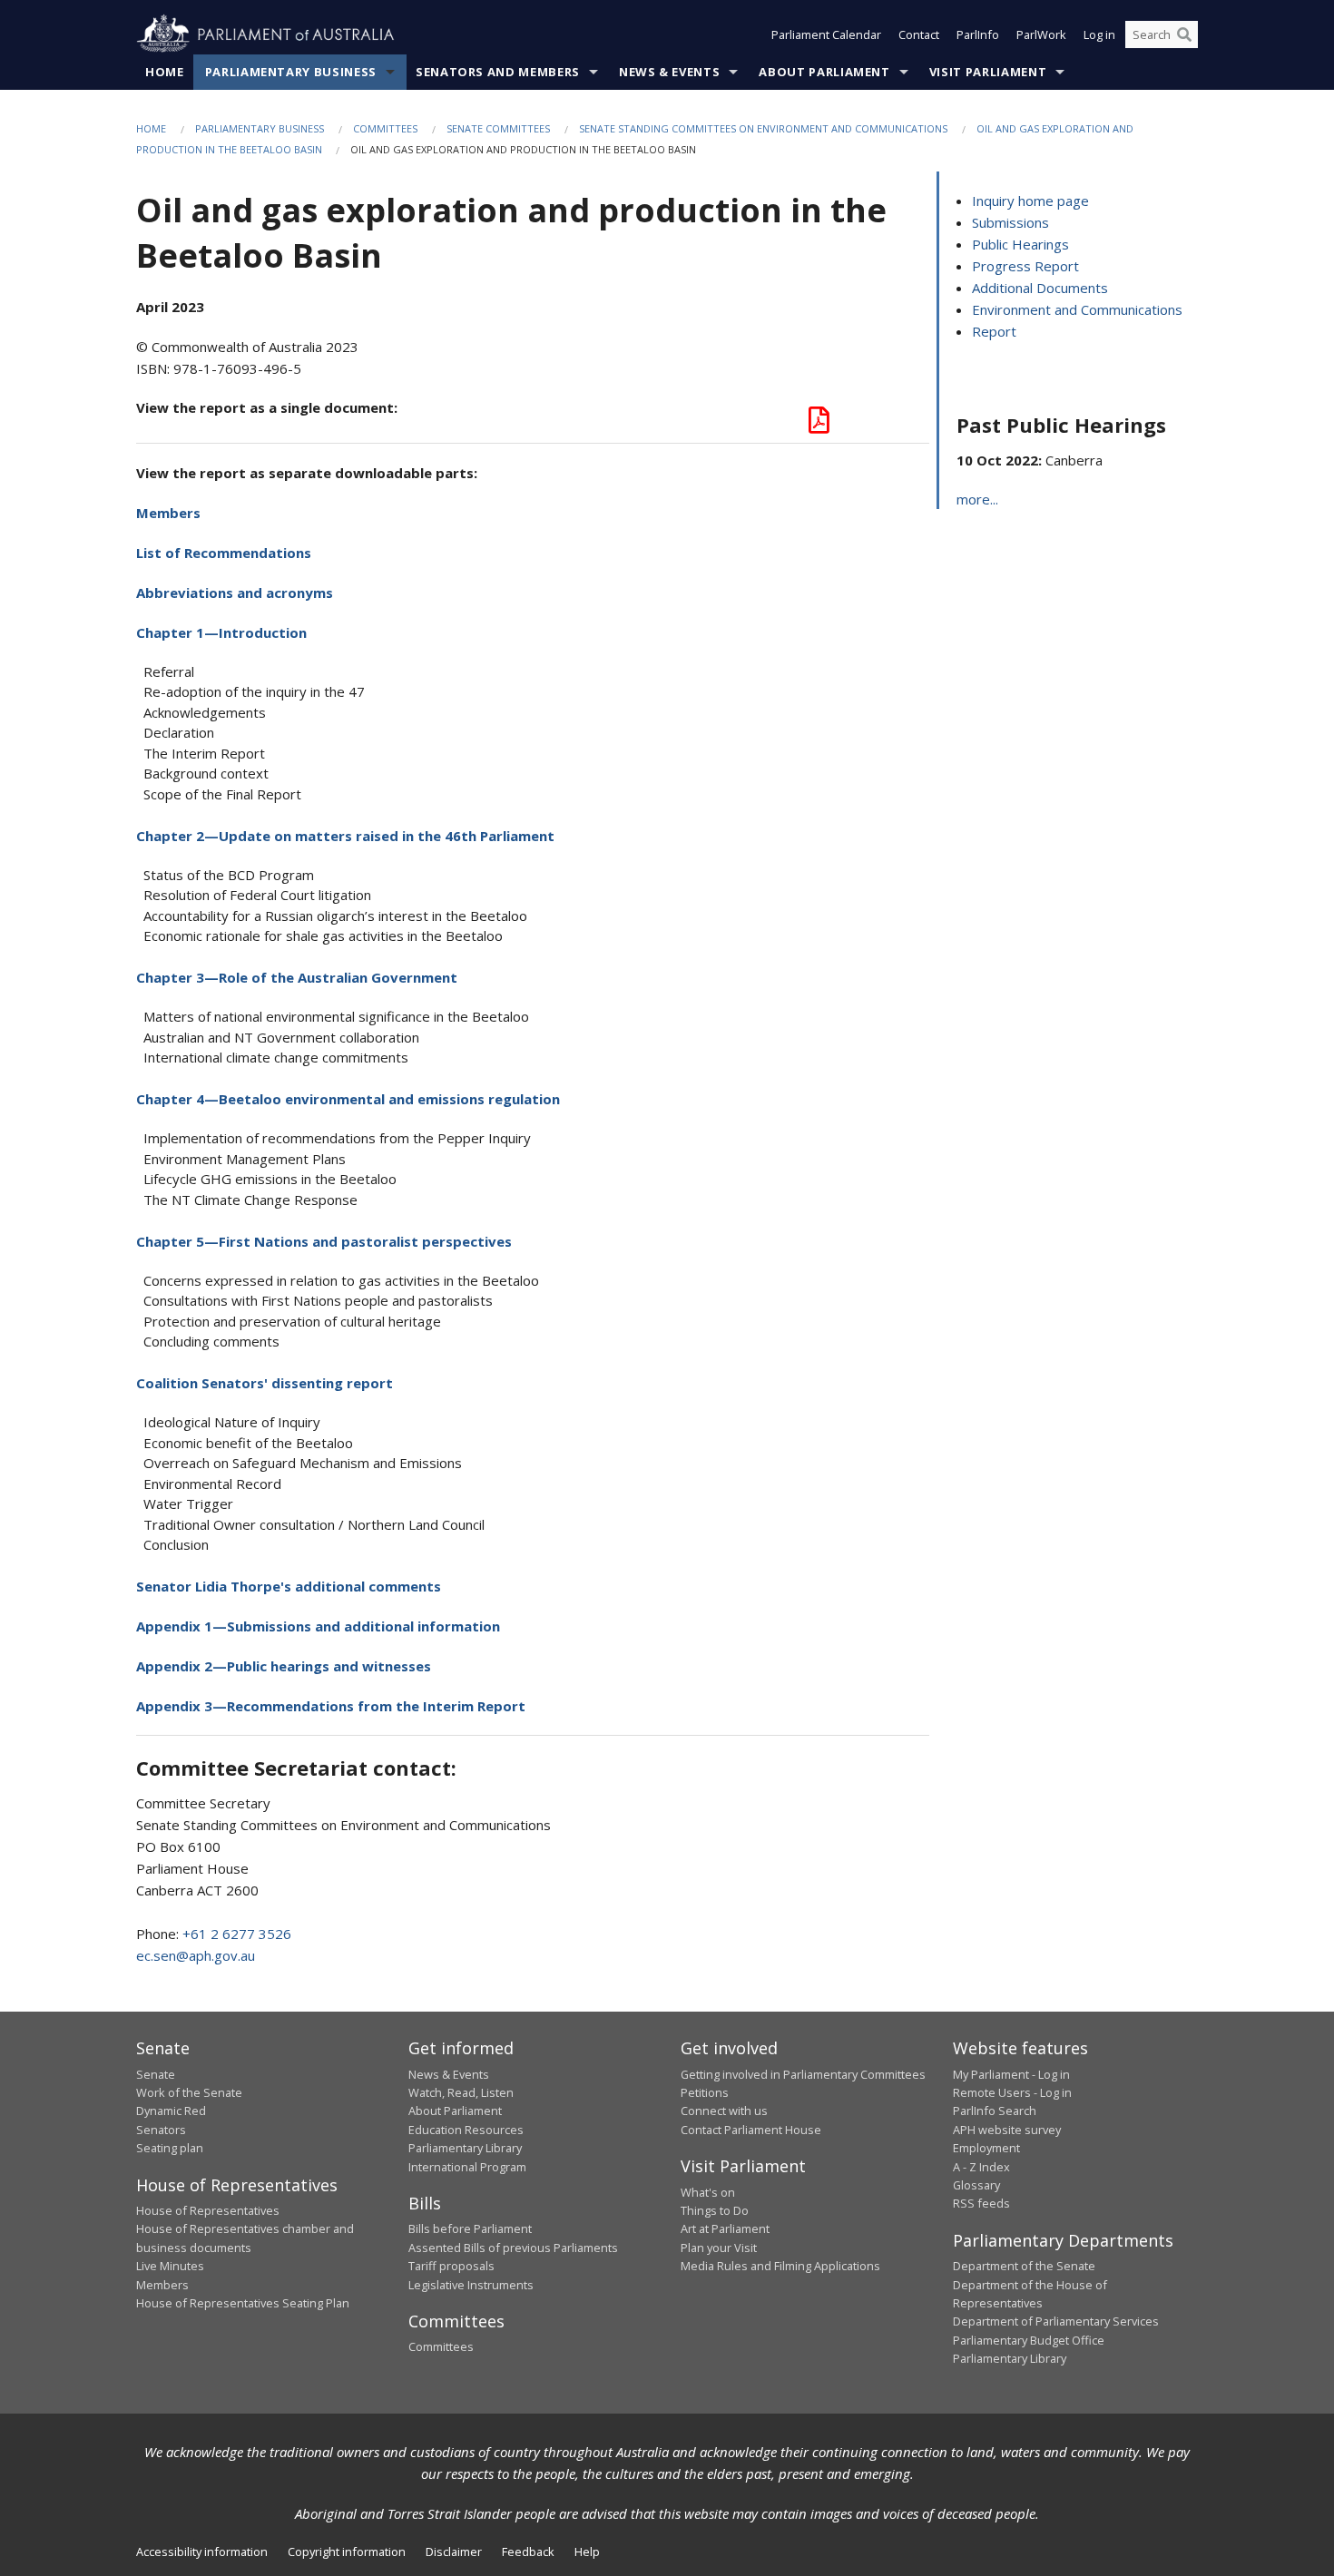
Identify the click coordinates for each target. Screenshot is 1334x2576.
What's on (708, 2192)
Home (165, 72)
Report (994, 331)
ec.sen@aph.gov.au (196, 1955)
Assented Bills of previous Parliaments (513, 2248)
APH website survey (1007, 2130)
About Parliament (824, 72)
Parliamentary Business (291, 72)
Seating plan (170, 2148)
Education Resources (466, 2130)
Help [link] (587, 2552)
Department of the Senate (1024, 2266)
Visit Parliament (988, 72)
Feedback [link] (528, 2552)
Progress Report (1025, 266)
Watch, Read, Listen (461, 2092)
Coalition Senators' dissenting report (265, 1383)
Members (168, 513)
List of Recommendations (224, 553)
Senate (156, 2074)
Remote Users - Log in (1012, 2092)
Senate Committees (498, 128)
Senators (161, 2130)
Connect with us (724, 2111)
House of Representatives (208, 2210)
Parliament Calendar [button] (826, 34)
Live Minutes (170, 2266)
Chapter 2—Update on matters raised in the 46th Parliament (345, 836)
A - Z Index (981, 2167)
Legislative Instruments (471, 2285)
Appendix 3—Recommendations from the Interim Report (331, 1706)
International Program (467, 2167)
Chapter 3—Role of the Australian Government (297, 977)
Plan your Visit (719, 2248)
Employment (986, 2148)
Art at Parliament (725, 2228)
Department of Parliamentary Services (1056, 2321)
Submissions (1010, 222)
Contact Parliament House (751, 2130)
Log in (1099, 34)
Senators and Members (498, 72)
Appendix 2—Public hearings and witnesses (284, 1666)
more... (977, 499)
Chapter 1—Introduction (221, 632)
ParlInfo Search (995, 2111)
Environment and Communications (1077, 309)
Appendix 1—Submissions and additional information (318, 1626)
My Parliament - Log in (1011, 2074)
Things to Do (715, 2210)
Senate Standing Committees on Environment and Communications (763, 128)
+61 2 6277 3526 (237, 1934)
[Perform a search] (1184, 34)
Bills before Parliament (470, 2228)
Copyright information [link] (347, 2552)
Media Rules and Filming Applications (780, 2266)
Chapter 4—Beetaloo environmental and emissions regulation (348, 1099)
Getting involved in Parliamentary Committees (803, 2074)
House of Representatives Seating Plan (243, 2303)
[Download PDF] (819, 425)
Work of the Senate (189, 2092)
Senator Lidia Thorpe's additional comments (289, 1586)
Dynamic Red (171, 2111)
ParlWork (1041, 34)
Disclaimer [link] (454, 2552)
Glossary (976, 2185)
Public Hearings (1020, 244)
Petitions (705, 2092)
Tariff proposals (451, 2266)
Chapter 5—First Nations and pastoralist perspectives (324, 1241)
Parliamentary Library (465, 2148)
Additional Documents (1040, 288)
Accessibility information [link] (202, 2552)
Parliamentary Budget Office (1029, 2340)
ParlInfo (978, 34)
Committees (385, 128)
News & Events (669, 72)
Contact (919, 34)
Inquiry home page (1030, 201)
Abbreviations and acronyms (235, 593)
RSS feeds (981, 2203)
